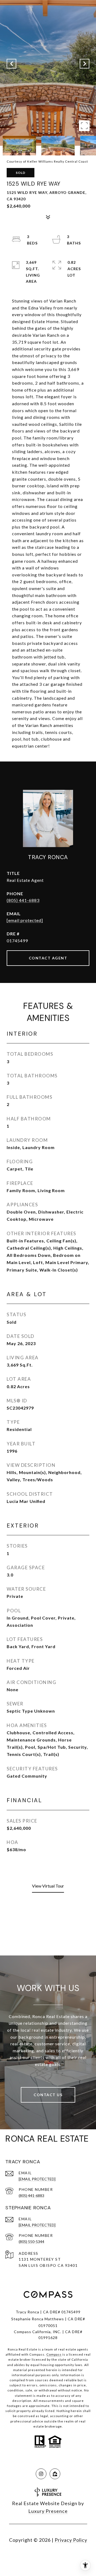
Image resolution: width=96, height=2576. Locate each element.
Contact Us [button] (48, 2095)
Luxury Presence (48, 2511)
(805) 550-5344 (31, 2242)
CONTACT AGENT (48, 958)
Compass (54, 2354)
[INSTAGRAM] (41, 2474)
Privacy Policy (71, 2540)
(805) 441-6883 (23, 900)
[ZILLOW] (55, 2474)
